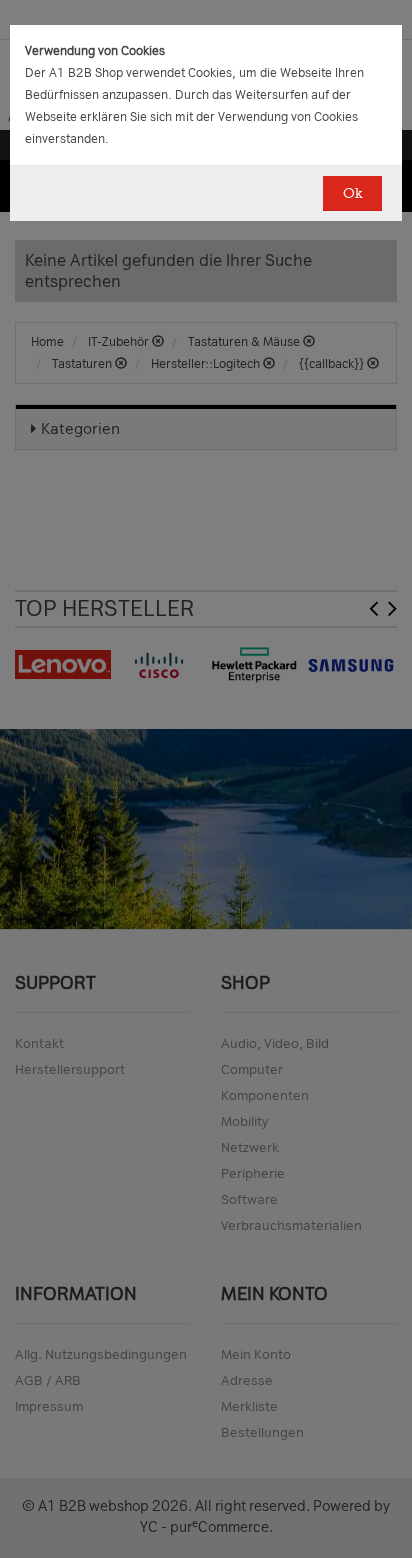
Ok (352, 193)
